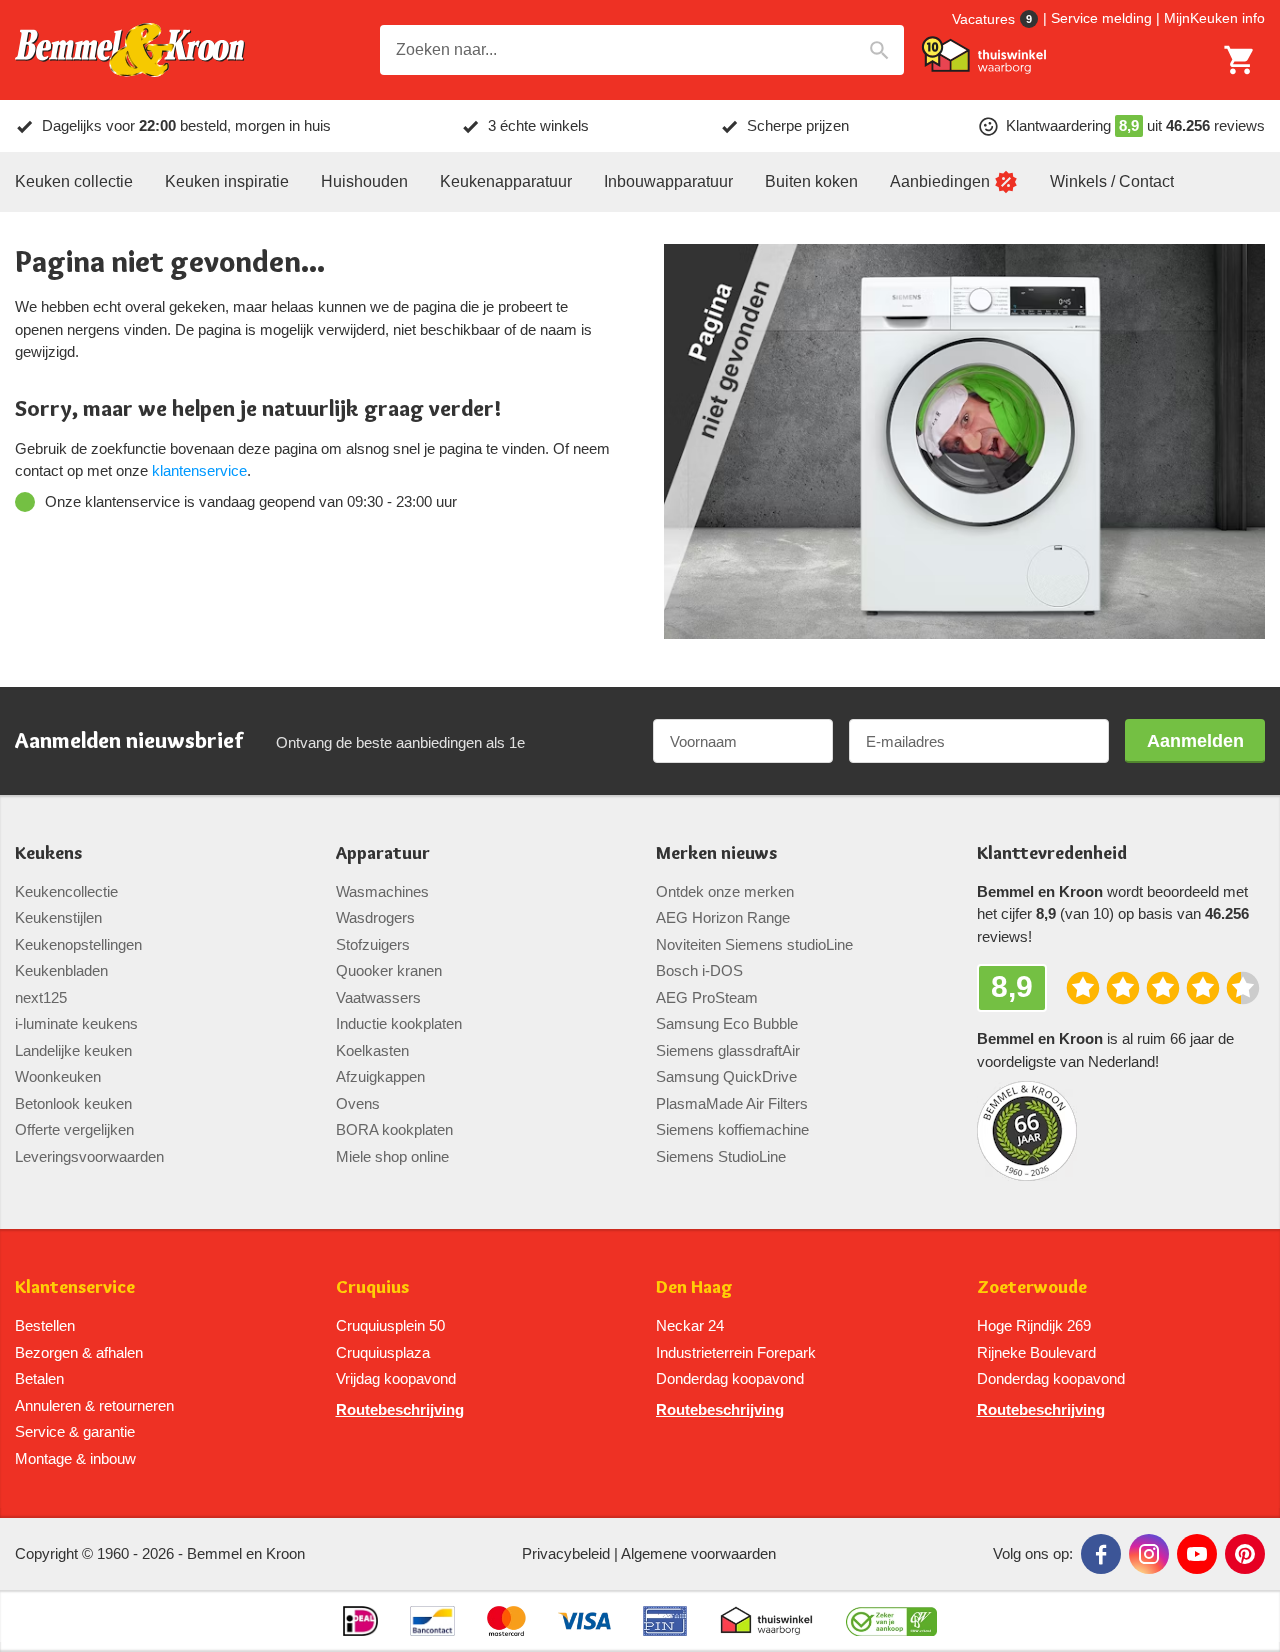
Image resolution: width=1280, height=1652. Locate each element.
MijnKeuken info (1214, 18)
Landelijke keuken (73, 1050)
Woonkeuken (58, 1076)
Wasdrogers (375, 917)
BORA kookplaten (394, 1129)
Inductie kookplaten (399, 1023)
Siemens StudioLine (721, 1156)
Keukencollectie (66, 891)
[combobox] (642, 50)
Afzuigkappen (380, 1076)
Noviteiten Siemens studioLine (754, 944)
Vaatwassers (378, 997)
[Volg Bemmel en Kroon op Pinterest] (1245, 1554)
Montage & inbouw (75, 1458)
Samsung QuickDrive (726, 1076)
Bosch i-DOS (699, 970)
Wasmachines (382, 891)
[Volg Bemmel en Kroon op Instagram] (1149, 1554)
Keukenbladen (61, 970)
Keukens (48, 853)
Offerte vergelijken (74, 1129)
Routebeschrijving (400, 1409)
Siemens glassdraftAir (728, 1050)
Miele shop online (392, 1156)
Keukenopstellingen (78, 944)
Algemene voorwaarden (698, 1553)
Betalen (39, 1378)
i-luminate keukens (76, 1023)
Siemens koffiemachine (732, 1129)
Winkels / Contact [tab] (1112, 181)
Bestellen (45, 1325)
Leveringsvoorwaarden (89, 1156)
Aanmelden (1195, 741)
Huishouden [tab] (364, 181)
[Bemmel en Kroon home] (130, 50)
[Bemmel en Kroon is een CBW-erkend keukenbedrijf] (891, 1621)
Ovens (358, 1103)
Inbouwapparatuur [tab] (668, 181)
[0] (1240, 60)
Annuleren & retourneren (94, 1405)
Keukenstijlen (58, 917)
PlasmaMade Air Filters (732, 1103)
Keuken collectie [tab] (74, 181)
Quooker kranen (389, 970)
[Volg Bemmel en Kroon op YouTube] (1197, 1554)
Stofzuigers (373, 944)
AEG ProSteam (707, 997)
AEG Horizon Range (723, 917)
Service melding (1101, 18)
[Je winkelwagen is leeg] (1240, 60)
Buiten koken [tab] (811, 181)
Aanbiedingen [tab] (940, 181)
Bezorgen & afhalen (79, 1352)
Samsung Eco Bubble (727, 1023)
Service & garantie (75, 1431)
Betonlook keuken (73, 1103)
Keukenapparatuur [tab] (506, 181)
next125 (41, 997)
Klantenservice (75, 1287)
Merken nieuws (716, 853)
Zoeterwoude (1032, 1287)
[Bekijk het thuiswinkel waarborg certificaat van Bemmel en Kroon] (984, 55)
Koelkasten (372, 1050)
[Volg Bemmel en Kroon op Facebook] (1101, 1554)
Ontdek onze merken (725, 891)
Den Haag (694, 1287)
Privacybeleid (566, 1553)
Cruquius (372, 1287)
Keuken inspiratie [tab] (227, 181)
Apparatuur (383, 853)
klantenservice (199, 470)
